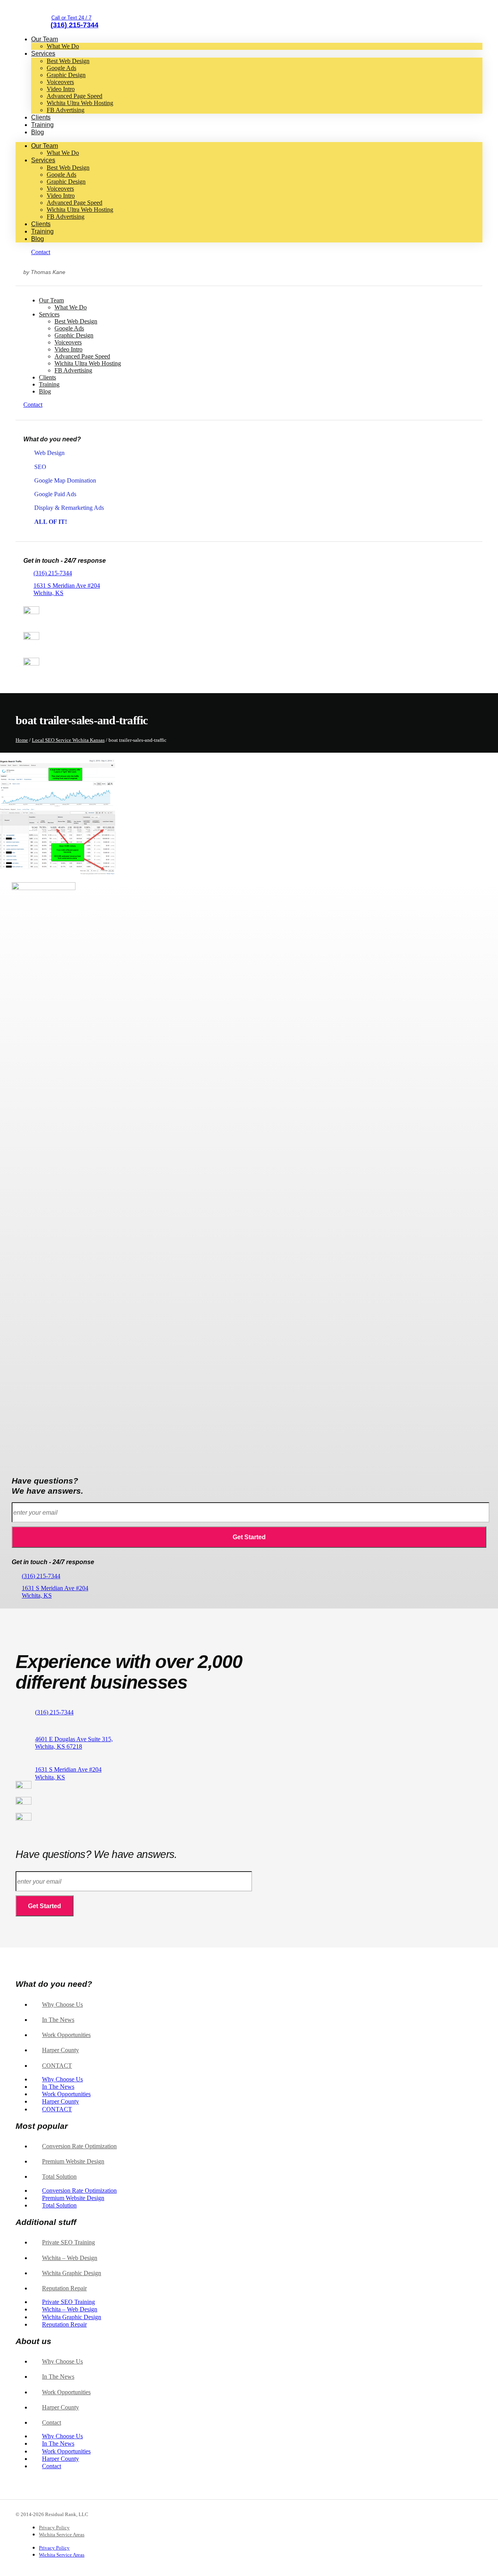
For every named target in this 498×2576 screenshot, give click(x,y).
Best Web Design (68, 61)
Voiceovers (60, 82)
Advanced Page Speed (75, 96)
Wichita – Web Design (70, 2258)
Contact (57, 2066)
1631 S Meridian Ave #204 (55, 1592)
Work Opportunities (66, 2035)
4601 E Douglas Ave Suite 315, (74, 1743)
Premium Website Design (73, 2161)
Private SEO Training (68, 2242)
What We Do (63, 46)
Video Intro (61, 89)
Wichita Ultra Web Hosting (80, 103)
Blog (38, 132)
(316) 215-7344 (53, 573)
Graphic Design (66, 75)
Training (42, 125)
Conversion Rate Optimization (79, 2146)
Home (22, 740)
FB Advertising (66, 110)
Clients (41, 117)
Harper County (60, 2050)
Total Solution (59, 2177)
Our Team (45, 39)
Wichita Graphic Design (72, 2273)
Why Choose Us (62, 2004)
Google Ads (61, 68)
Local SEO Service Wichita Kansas (68, 740)
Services (43, 54)
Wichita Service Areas (62, 2535)
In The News (58, 2020)
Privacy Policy (54, 2528)
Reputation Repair (64, 2288)
